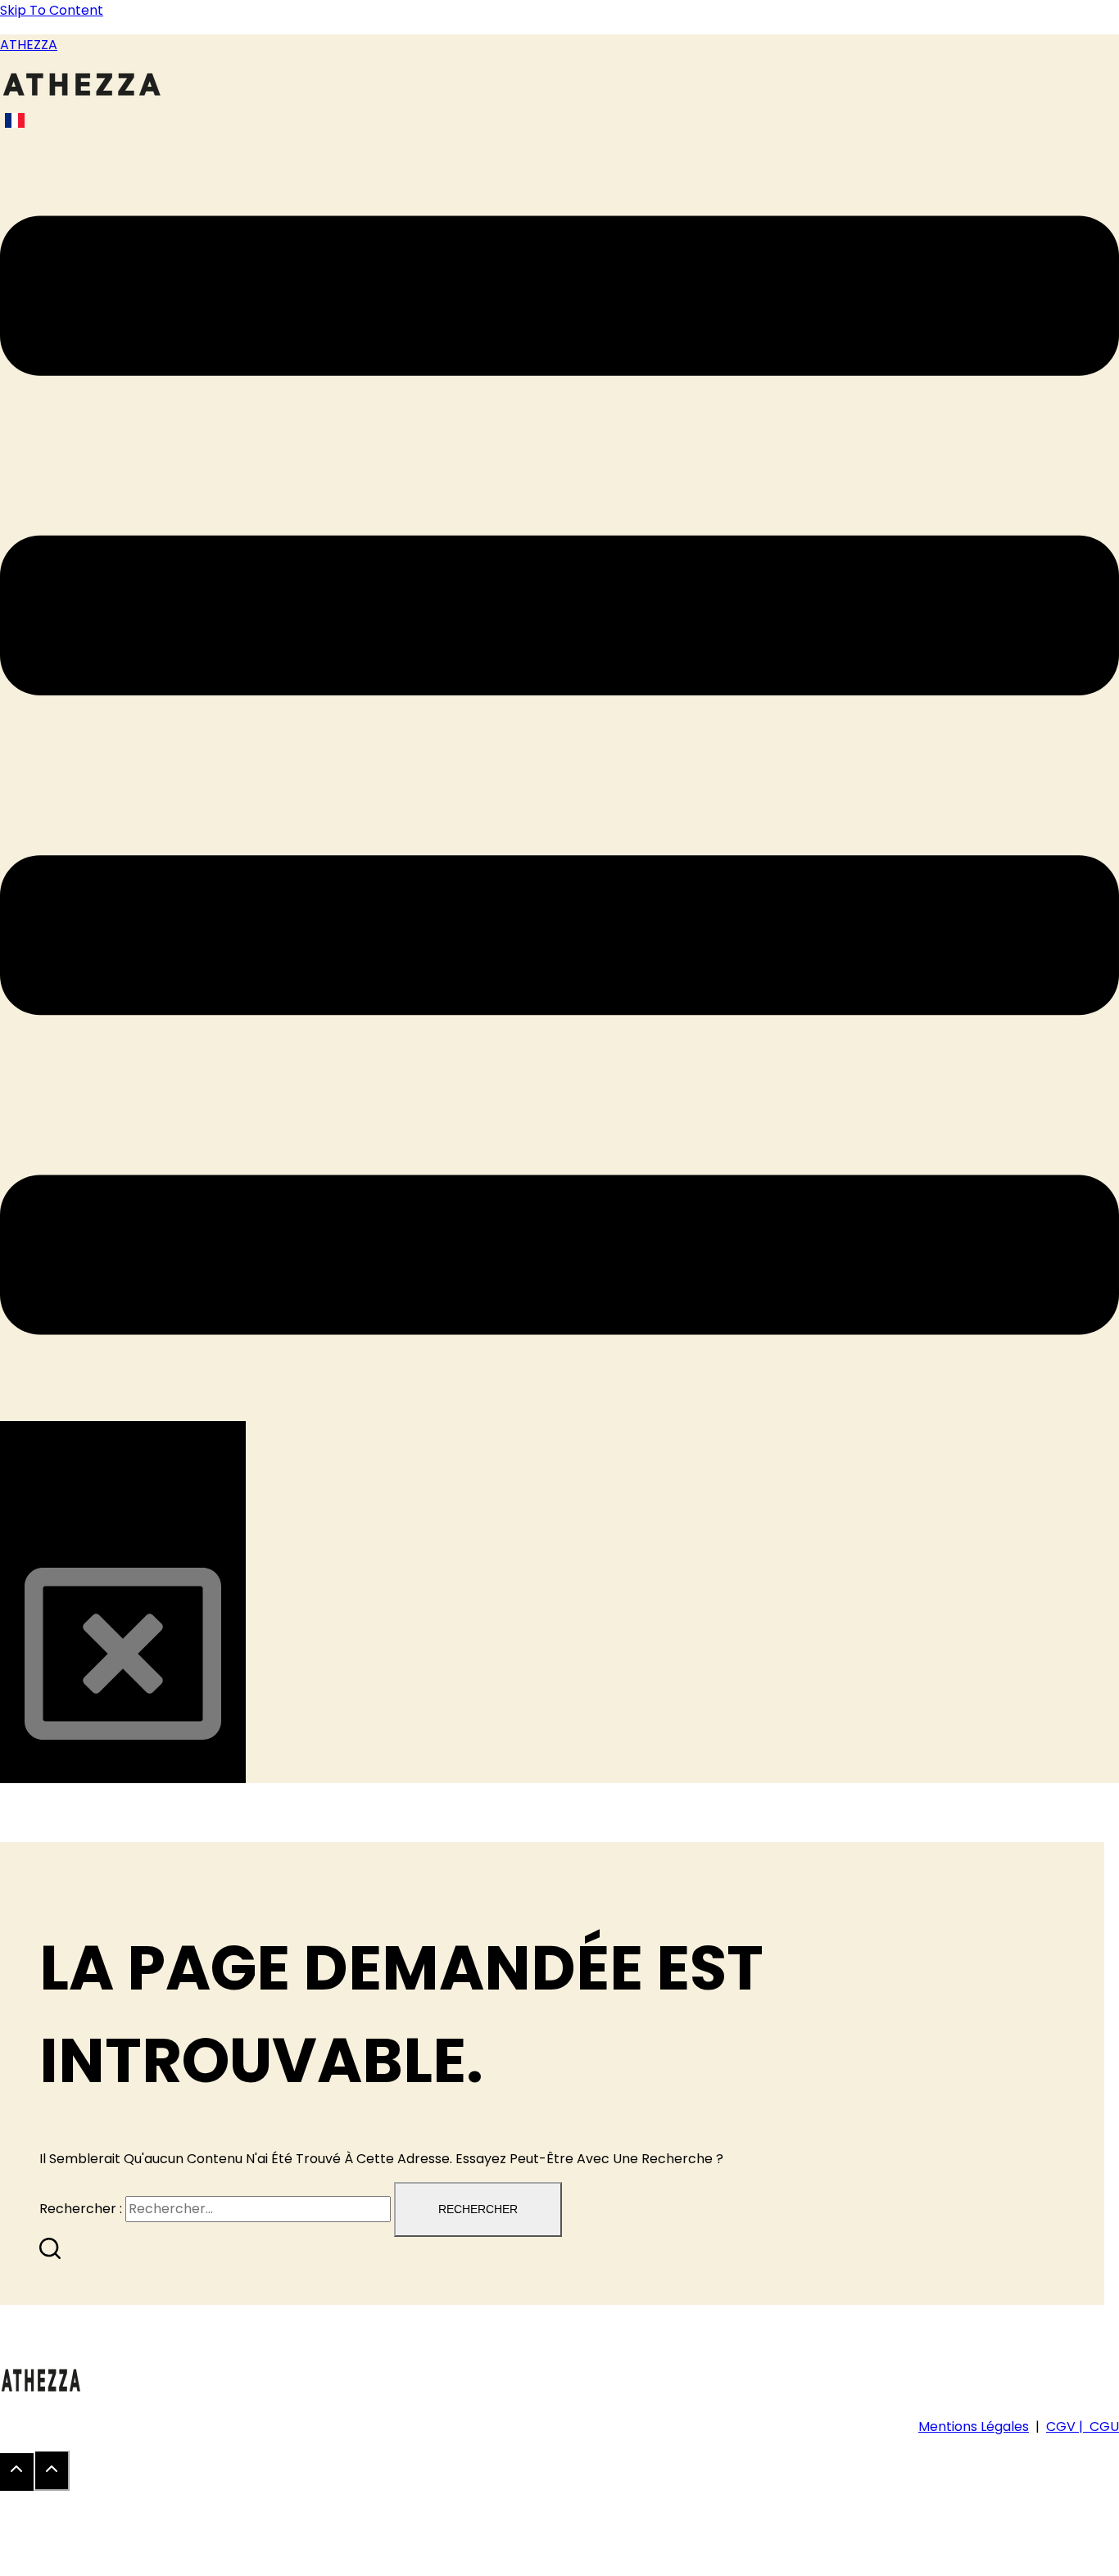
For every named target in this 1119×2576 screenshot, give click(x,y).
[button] (559, 779)
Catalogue (103, 1532)
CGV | (1068, 2427)
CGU (1104, 2427)
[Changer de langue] (15, 120)
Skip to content (52, 10)
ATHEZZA (29, 45)
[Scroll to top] (17, 2472)
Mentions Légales (974, 2427)
